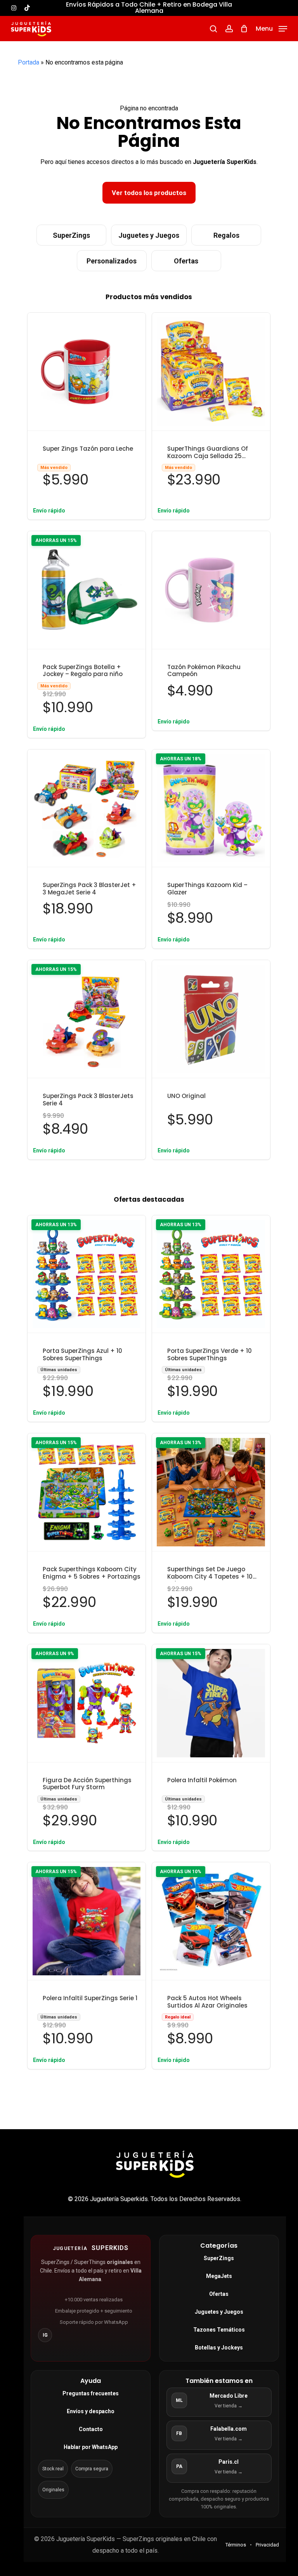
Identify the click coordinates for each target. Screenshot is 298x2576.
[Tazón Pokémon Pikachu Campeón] (211, 590)
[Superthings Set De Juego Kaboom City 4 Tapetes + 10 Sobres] (211, 1492)
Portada (29, 62)
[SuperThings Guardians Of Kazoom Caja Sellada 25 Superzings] (211, 372)
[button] (271, 28)
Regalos (226, 235)
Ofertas (186, 261)
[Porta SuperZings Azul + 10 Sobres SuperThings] (87, 1274)
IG (45, 2335)
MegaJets (219, 2276)
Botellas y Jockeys (219, 2348)
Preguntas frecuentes (91, 2393)
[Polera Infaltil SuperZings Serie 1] (87, 1921)
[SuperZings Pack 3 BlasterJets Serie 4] (87, 1019)
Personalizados (112, 261)
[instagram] (14, 8)
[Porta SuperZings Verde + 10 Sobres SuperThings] (211, 1274)
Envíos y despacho (91, 2411)
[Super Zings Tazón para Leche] (87, 372)
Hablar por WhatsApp (91, 2447)
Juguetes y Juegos (149, 235)
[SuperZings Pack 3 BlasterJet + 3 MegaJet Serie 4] (87, 809)
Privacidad (267, 2545)
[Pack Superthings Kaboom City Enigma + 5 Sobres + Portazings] (87, 1492)
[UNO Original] (211, 1019)
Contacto (91, 2429)
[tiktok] (27, 8)
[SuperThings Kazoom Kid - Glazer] (211, 809)
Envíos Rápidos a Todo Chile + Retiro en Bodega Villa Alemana (149, 8)
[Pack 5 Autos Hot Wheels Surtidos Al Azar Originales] (211, 1921)
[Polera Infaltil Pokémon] (211, 1703)
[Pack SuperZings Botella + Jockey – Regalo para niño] (87, 590)
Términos (236, 2545)
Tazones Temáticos (219, 2330)
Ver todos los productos (149, 193)
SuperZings (71, 235)
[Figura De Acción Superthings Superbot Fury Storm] (87, 1703)
